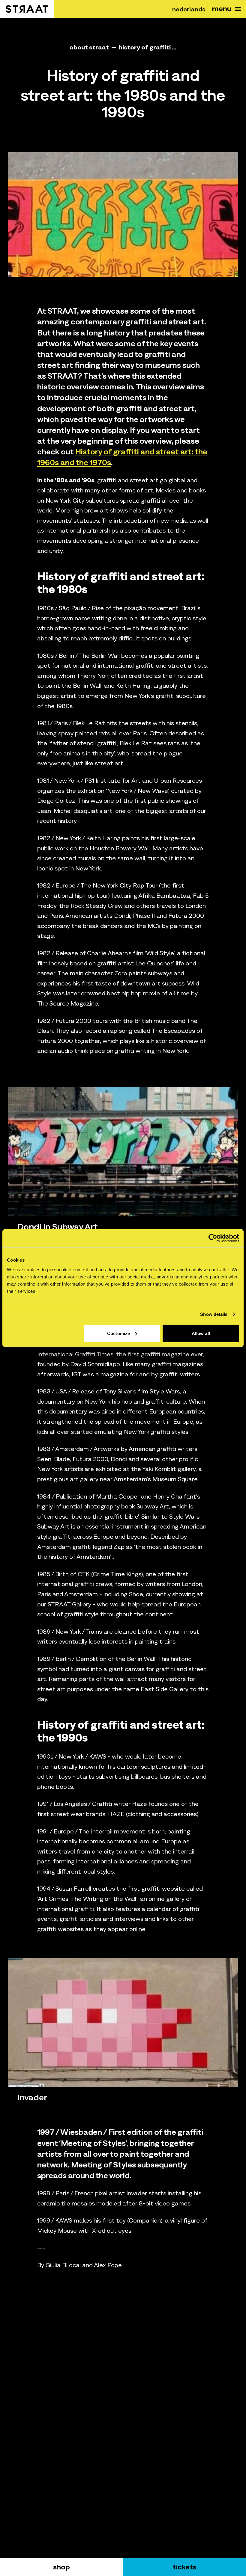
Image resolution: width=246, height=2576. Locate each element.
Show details (214, 1314)
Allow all (201, 1333)
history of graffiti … (148, 47)
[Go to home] (27, 9)
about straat (89, 47)
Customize (118, 1333)
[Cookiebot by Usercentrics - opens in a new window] (213, 1238)
